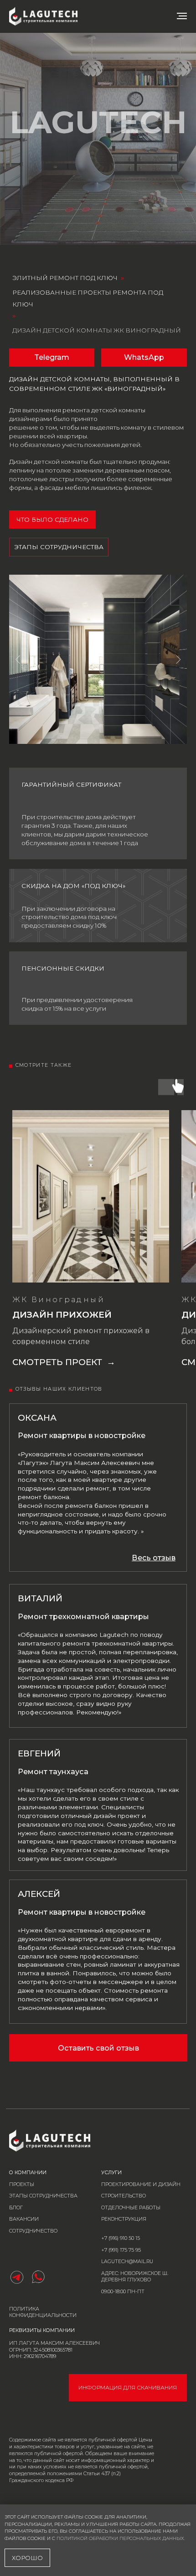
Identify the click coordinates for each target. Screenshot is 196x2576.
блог (16, 2208)
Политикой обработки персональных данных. (121, 2538)
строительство (124, 2196)
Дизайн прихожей (62, 1315)
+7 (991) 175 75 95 (121, 2250)
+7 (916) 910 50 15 (121, 2238)
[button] (154, 1558)
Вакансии (24, 2219)
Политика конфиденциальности (43, 2312)
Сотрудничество (33, 2231)
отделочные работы (131, 2208)
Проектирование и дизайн (141, 2184)
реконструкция (124, 2219)
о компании (28, 2173)
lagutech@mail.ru (127, 2262)
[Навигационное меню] (182, 16)
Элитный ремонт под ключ (65, 278)
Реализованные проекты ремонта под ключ (88, 298)
